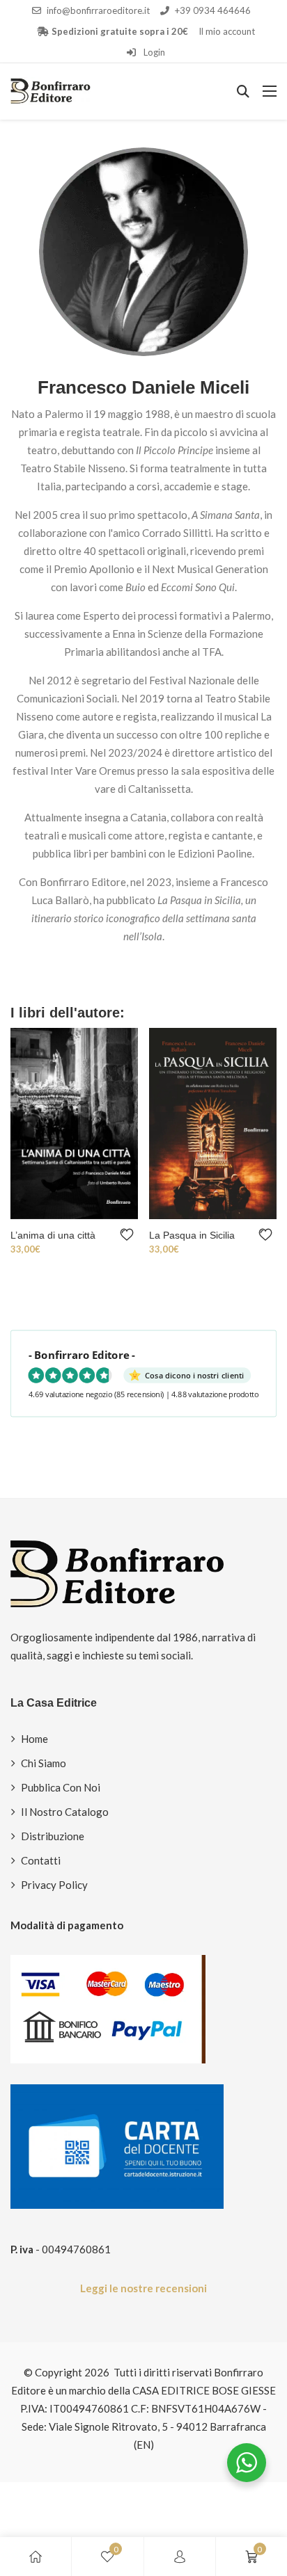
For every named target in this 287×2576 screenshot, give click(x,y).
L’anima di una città (53, 1235)
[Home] (36, 2557)
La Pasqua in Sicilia (192, 1235)
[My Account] (180, 2557)
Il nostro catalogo (65, 1812)
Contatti (41, 1860)
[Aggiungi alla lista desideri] (129, 1235)
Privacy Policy (54, 1885)
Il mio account (227, 31)
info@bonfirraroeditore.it (98, 10)
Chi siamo (44, 1763)
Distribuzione (53, 1836)
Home (34, 1739)
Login (153, 52)
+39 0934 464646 (213, 10)
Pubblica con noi (61, 1787)
